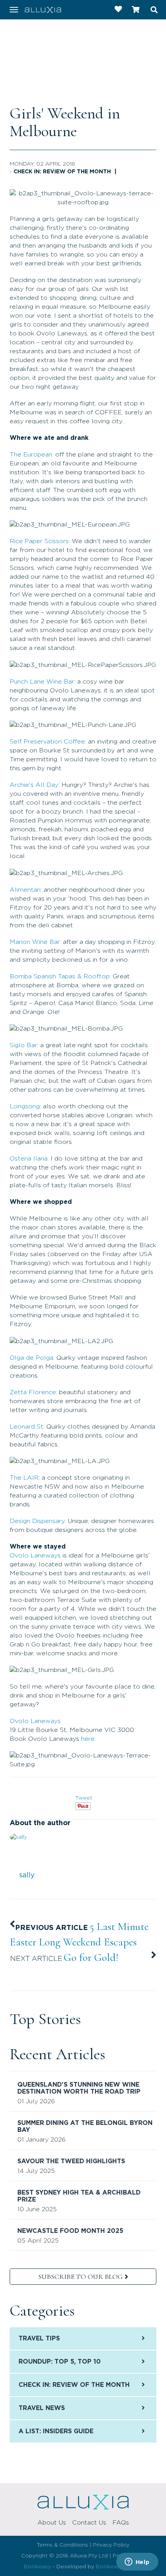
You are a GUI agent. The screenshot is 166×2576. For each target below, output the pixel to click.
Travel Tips (39, 2338)
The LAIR (24, 1478)
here (88, 1739)
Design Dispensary (37, 1521)
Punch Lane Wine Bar (42, 682)
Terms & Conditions (62, 2545)
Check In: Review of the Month (62, 172)
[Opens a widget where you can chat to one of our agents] (137, 2562)
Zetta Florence (33, 1392)
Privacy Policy (111, 2545)
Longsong (25, 1106)
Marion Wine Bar (35, 942)
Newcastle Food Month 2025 (70, 2231)
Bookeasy (37, 2567)
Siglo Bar (23, 1045)
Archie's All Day (34, 785)
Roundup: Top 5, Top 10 (60, 2362)
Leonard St (26, 1427)
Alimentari (25, 890)
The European (31, 455)
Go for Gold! (91, 1957)
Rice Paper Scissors (39, 541)
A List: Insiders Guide (56, 2431)
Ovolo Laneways (35, 1556)
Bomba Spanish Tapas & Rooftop (60, 976)
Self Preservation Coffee (47, 742)
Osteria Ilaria (29, 1159)
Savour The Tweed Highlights (71, 2161)
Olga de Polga (31, 1358)
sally (27, 1875)
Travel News (42, 2408)
